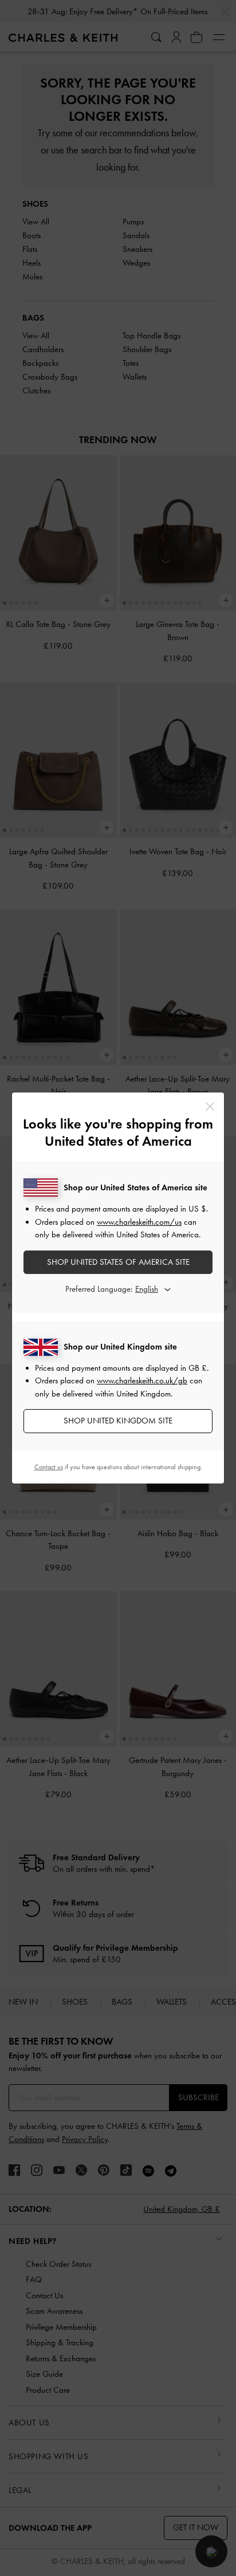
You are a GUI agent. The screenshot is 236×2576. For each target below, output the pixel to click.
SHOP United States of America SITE (118, 1262)
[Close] (210, 1106)
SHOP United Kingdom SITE (118, 1421)
